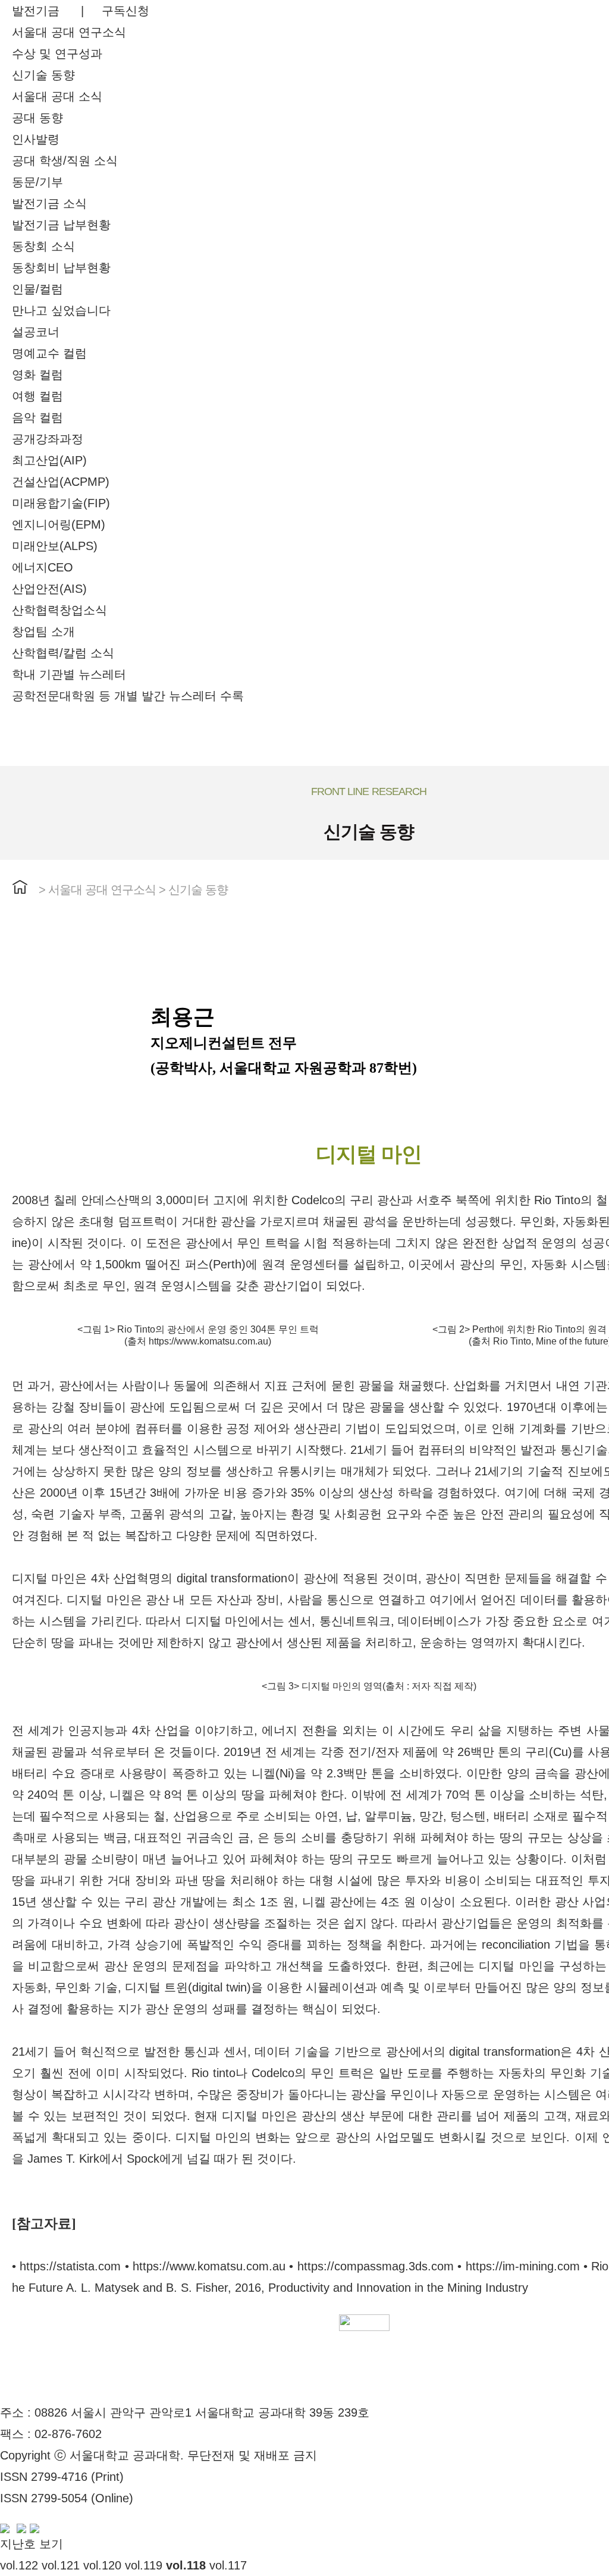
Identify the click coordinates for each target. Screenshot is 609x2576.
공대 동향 (37, 118)
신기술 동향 (43, 75)
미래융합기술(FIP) (61, 503)
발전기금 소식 (49, 203)
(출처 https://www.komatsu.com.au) (198, 1341)
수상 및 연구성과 (57, 54)
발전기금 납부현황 (61, 225)
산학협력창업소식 (59, 610)
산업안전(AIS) (49, 589)
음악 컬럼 (37, 417)
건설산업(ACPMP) (61, 482)
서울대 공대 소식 (57, 96)
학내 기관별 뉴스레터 (69, 674)
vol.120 (102, 2565)
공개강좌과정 (48, 439)
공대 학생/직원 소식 (65, 161)
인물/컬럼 (37, 289)
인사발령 (36, 139)
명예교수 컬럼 (49, 353)
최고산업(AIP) (49, 460)
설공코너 (36, 332)
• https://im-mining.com (518, 2266)
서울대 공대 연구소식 (69, 32)
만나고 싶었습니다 (61, 310)
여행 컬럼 (37, 396)
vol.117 (228, 2565)
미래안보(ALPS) (55, 546)
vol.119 (144, 2565)
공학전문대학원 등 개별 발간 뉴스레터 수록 (128, 696)
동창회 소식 (43, 246)
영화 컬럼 (37, 375)
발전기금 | (57, 11)
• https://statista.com (66, 2266)
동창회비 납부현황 (61, 268)
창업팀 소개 (43, 632)
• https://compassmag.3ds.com (371, 2266)
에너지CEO (43, 567)
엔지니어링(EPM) (59, 524)
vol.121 (61, 2565)
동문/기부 (37, 182)
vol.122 (19, 2565)
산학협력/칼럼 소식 (63, 653)
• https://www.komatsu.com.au (205, 2266)
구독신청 (125, 11)
